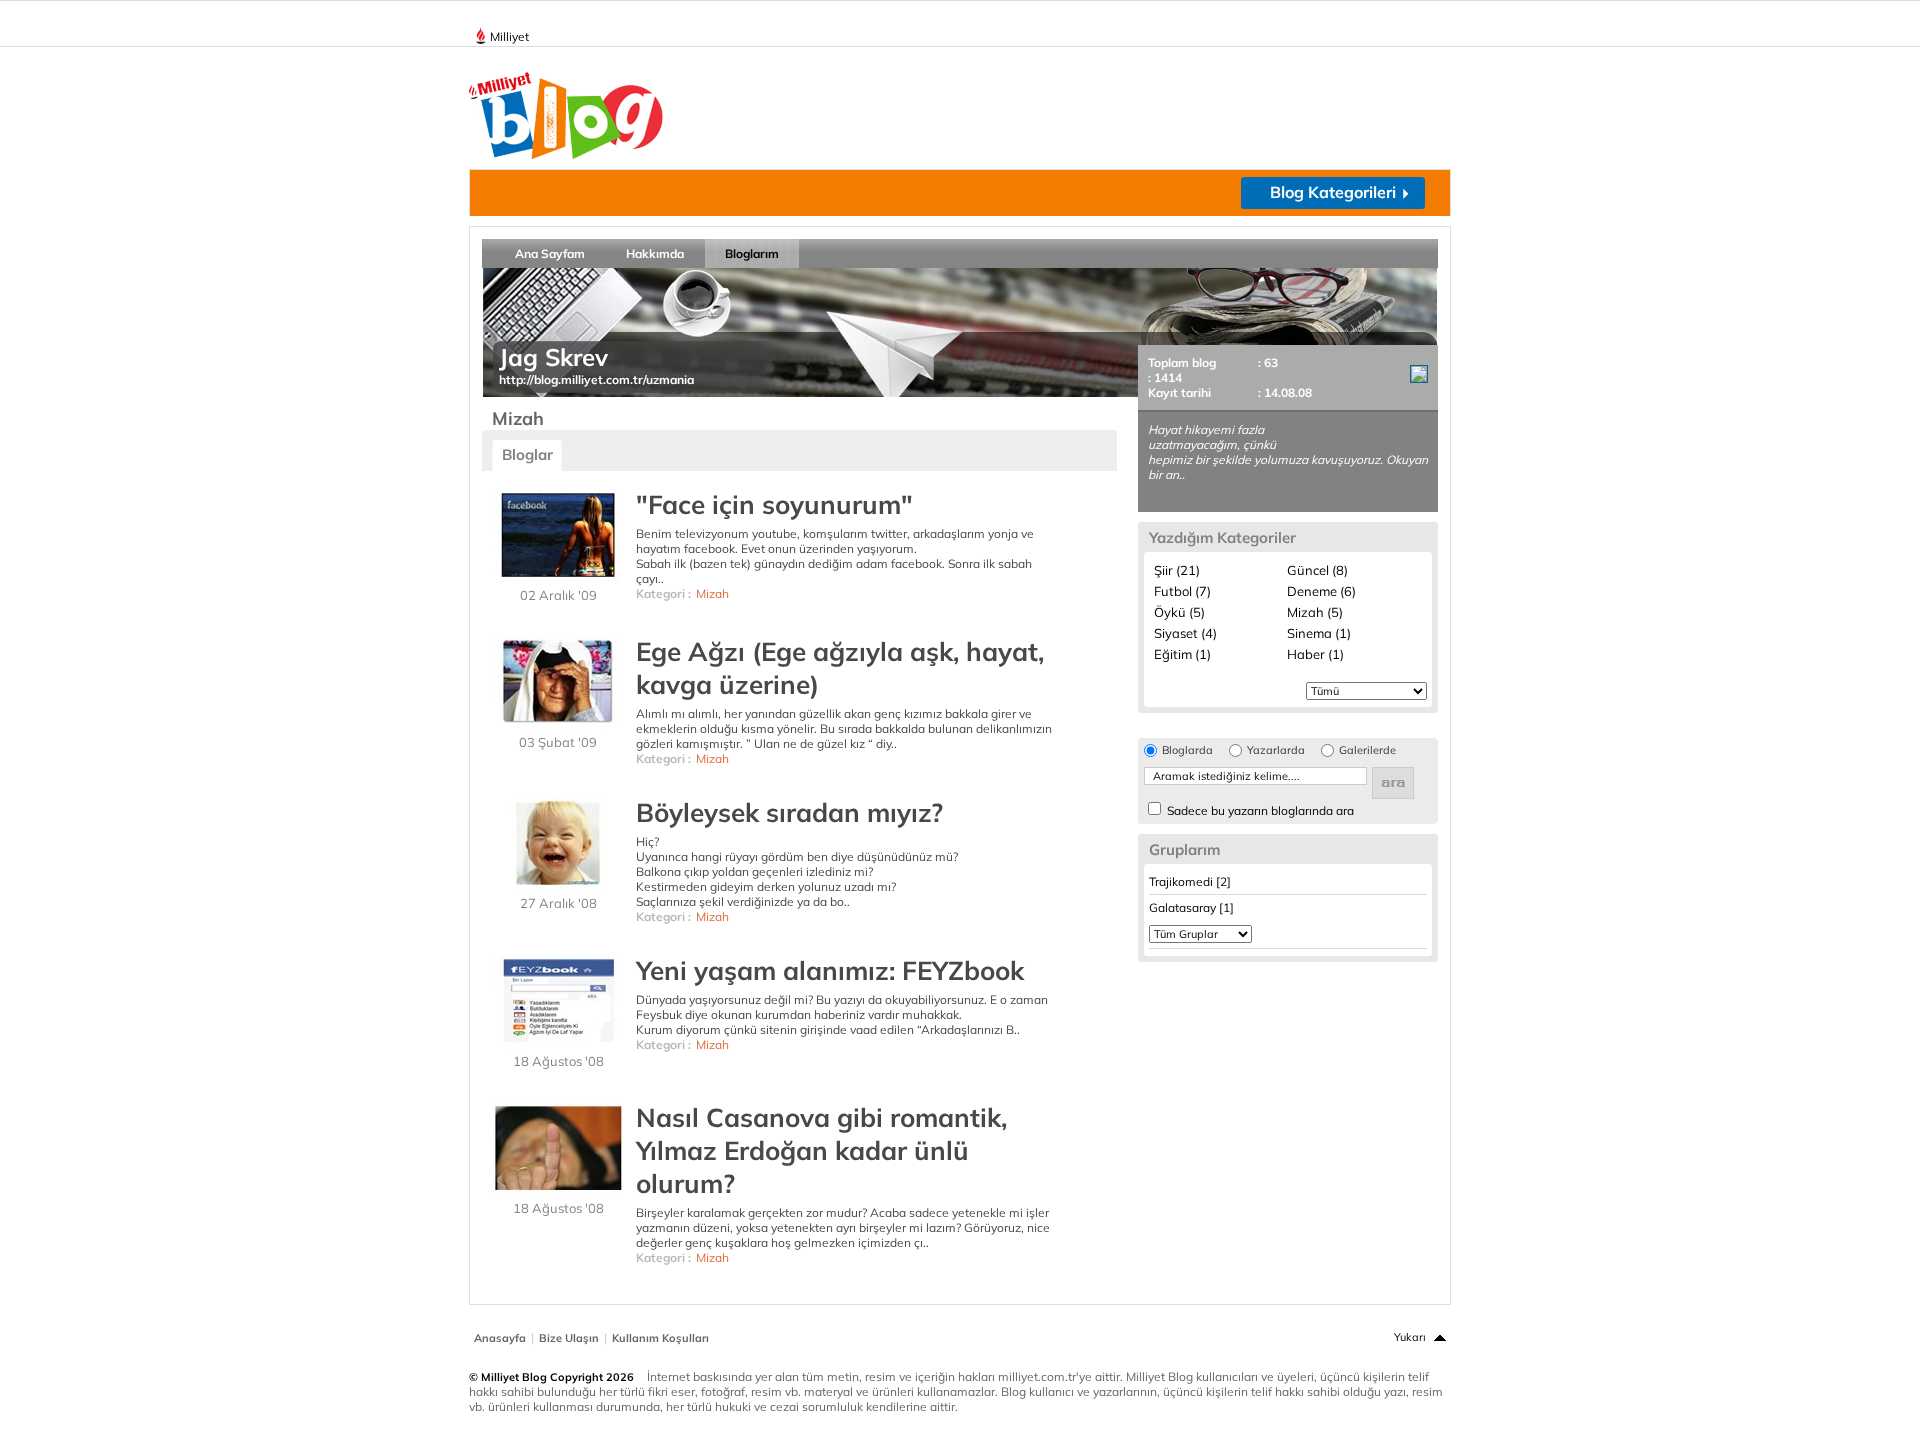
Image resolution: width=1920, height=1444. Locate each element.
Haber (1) (1315, 654)
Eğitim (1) (1182, 654)
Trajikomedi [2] (1190, 881)
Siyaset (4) (1185, 633)
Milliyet (509, 36)
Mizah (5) (1315, 612)
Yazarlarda (1276, 750)
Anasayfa (500, 1338)
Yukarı (1410, 1337)
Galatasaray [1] (1191, 907)
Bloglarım (752, 253)
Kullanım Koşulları (660, 1338)
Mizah (712, 593)
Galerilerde (1367, 750)
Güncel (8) (1317, 570)
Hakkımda (655, 253)
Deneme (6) (1321, 591)
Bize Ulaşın (569, 1338)
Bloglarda (1187, 750)
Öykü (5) (1179, 612)
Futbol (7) (1182, 591)
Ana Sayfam (550, 253)
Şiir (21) (1177, 570)
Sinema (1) (1319, 633)
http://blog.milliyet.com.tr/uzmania (596, 379)
